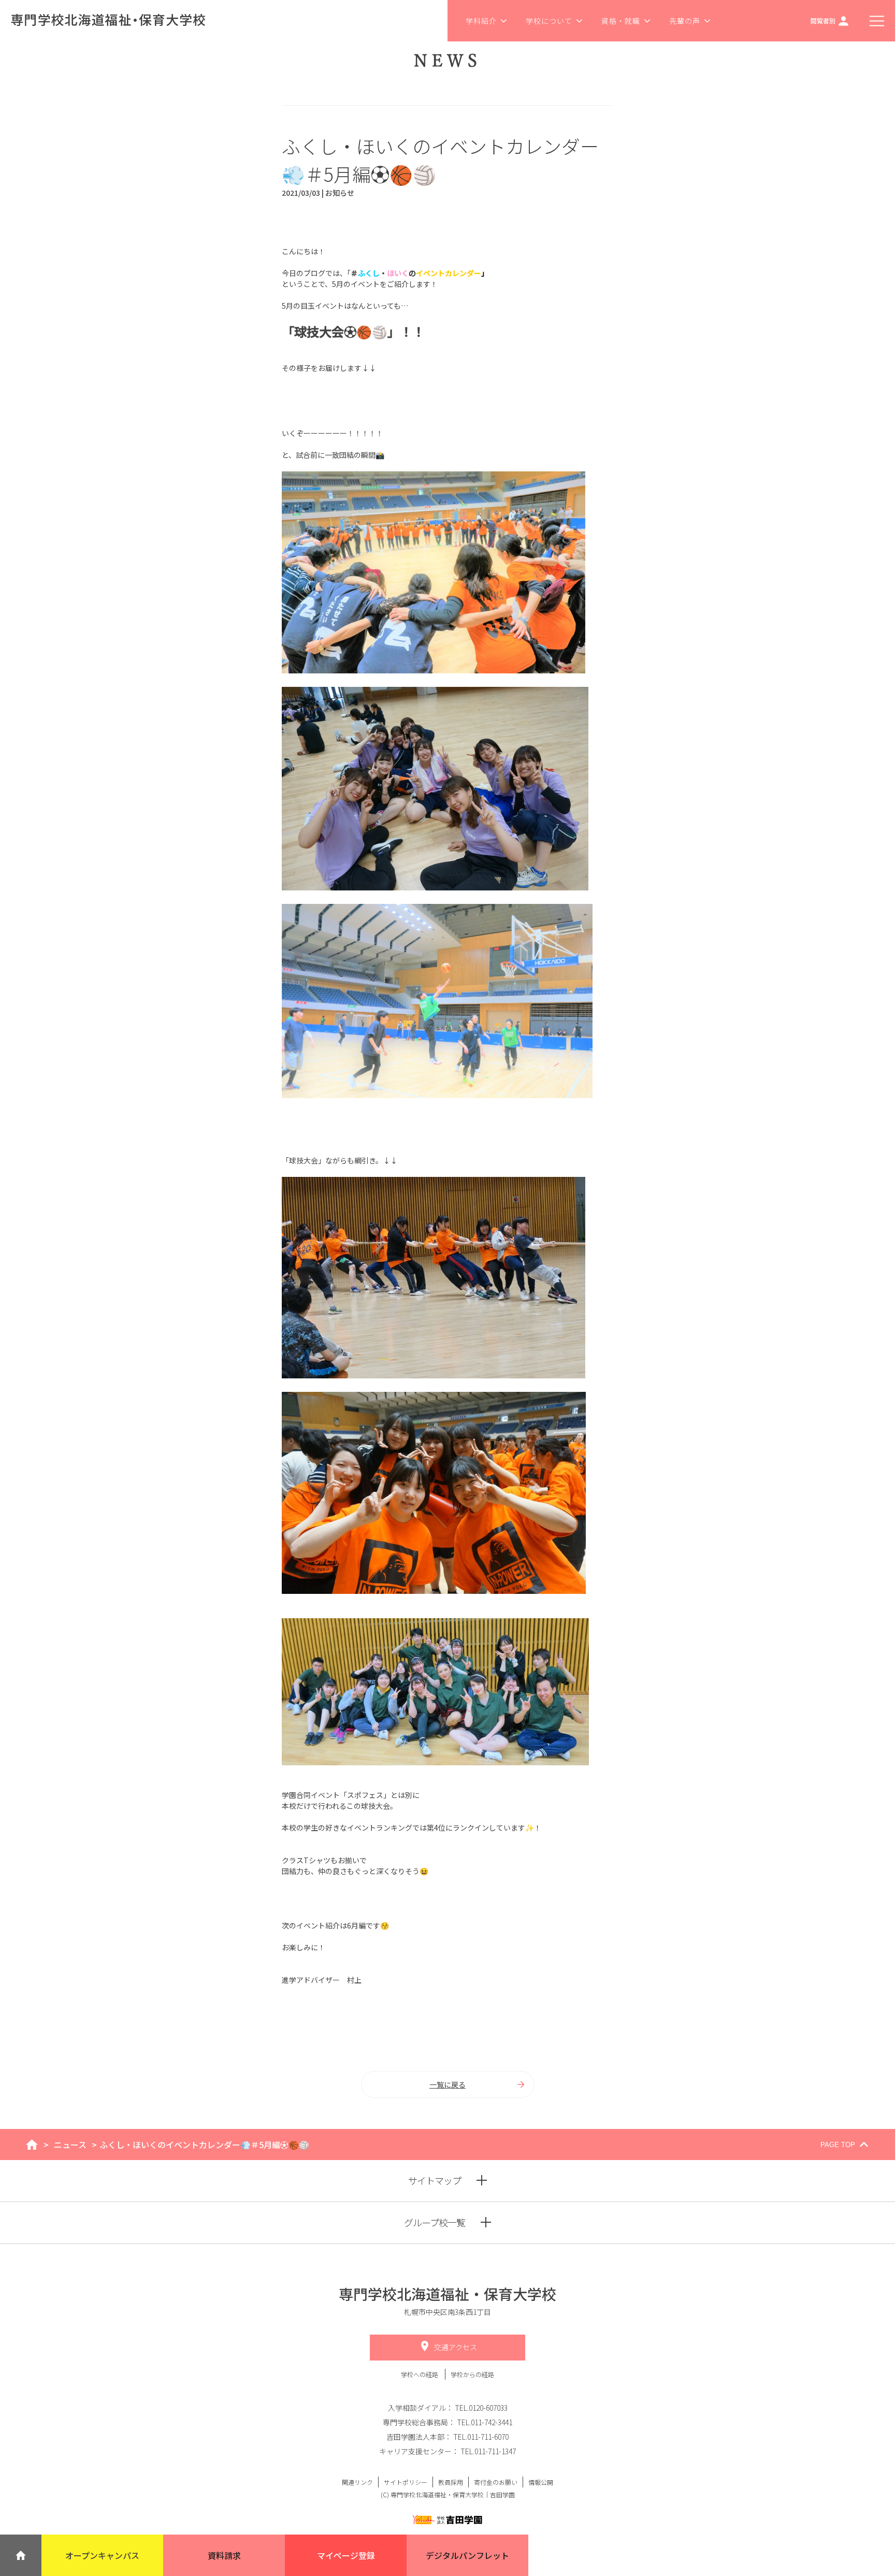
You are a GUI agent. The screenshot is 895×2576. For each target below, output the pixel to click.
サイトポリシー (406, 2482)
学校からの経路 (472, 2374)
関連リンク (357, 2482)
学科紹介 (481, 21)
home (32, 2145)
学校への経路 (420, 2374)
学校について (549, 21)
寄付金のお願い (496, 2482)
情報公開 (541, 2482)
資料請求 (224, 2555)
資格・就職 (621, 21)
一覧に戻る (447, 2084)
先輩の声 (685, 21)
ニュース (70, 2145)
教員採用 (451, 2482)
